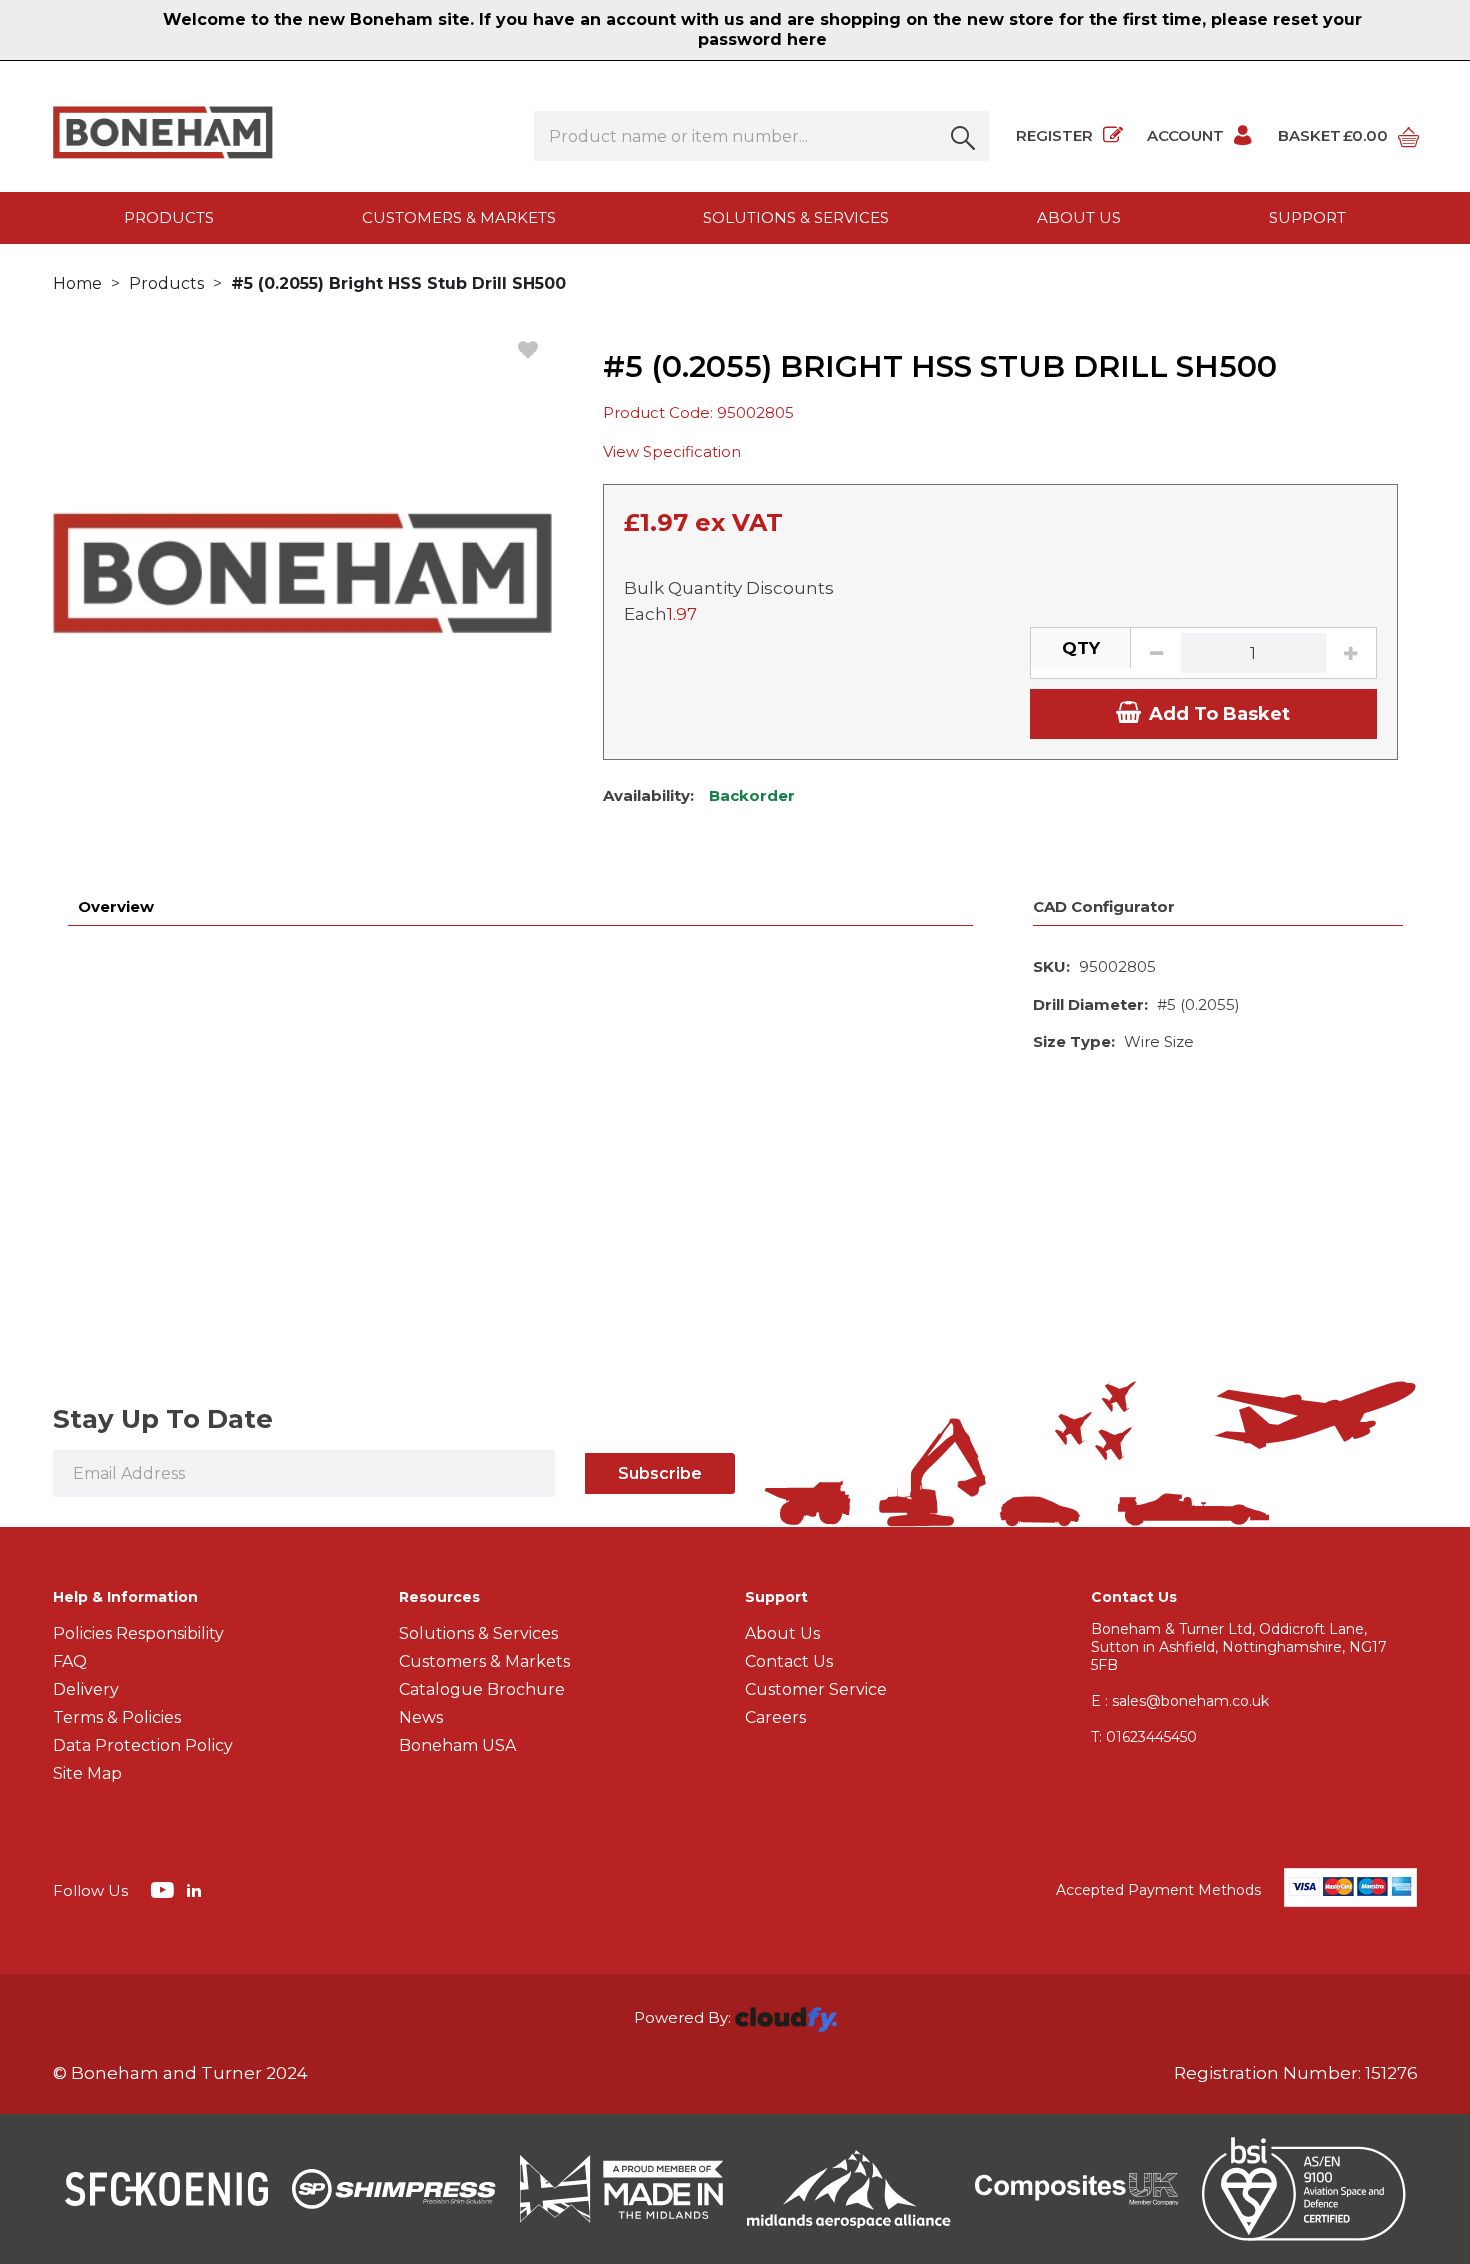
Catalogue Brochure (482, 1689)
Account (1185, 135)
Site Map (87, 1773)
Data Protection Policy (143, 1745)
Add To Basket (1219, 714)
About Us (782, 1633)
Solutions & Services (796, 217)
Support (1307, 217)
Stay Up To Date (163, 1419)
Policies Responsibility (138, 1633)
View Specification (672, 451)
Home (77, 283)
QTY (1081, 648)
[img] (164, 1889)
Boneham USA (457, 1745)
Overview (116, 906)
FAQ (70, 1661)
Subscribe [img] (660, 1473)
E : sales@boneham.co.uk (1180, 1701)
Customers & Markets (459, 217)
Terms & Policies (117, 1717)
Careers (775, 1717)
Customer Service (816, 1689)
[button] (964, 136)
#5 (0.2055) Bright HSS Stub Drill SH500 (398, 283)
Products (169, 217)
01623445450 (1144, 1737)
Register (1054, 135)
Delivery (86, 1689)
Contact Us (789, 1661)
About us (1079, 217)
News (421, 1717)
